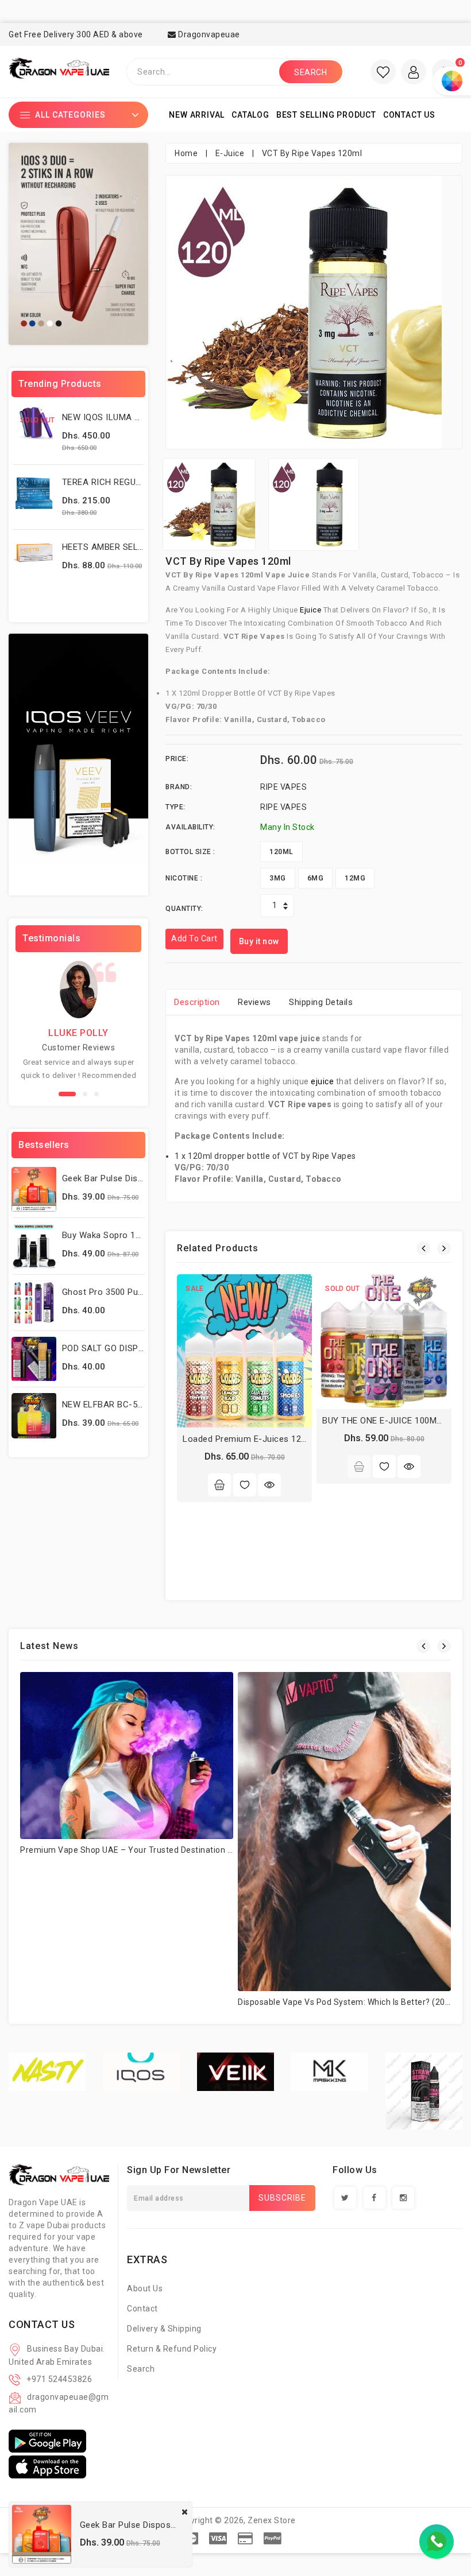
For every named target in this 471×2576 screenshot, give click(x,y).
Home (186, 153)
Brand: (179, 787)
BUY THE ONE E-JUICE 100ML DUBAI (396, 1421)
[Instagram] (403, 2198)
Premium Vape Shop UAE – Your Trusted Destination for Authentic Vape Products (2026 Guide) (206, 1850)
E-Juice (230, 153)
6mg (316, 878)
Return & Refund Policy (172, 2349)
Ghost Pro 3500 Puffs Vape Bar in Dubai (143, 1292)
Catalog (250, 115)
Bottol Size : (190, 852)
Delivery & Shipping (164, 2329)
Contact (142, 2309)
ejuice (312, 610)
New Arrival (197, 115)
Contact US (409, 115)
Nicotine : (184, 878)
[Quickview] (269, 1485)
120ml (281, 852)
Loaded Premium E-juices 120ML (250, 1439)
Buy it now (259, 941)
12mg (355, 878)
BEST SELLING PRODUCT (326, 115)
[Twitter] (345, 2198)
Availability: (190, 827)
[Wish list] (383, 72)
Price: (177, 759)
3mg (278, 878)
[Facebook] (375, 2198)
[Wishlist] (245, 1485)
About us (145, 2288)
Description (197, 1002)
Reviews (254, 1002)
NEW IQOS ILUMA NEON (110, 417)
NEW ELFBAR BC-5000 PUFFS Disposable (145, 1405)
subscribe (282, 2198)
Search (141, 2369)
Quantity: (184, 909)
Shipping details (321, 1002)
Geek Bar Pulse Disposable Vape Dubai (140, 1178)
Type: (175, 807)
